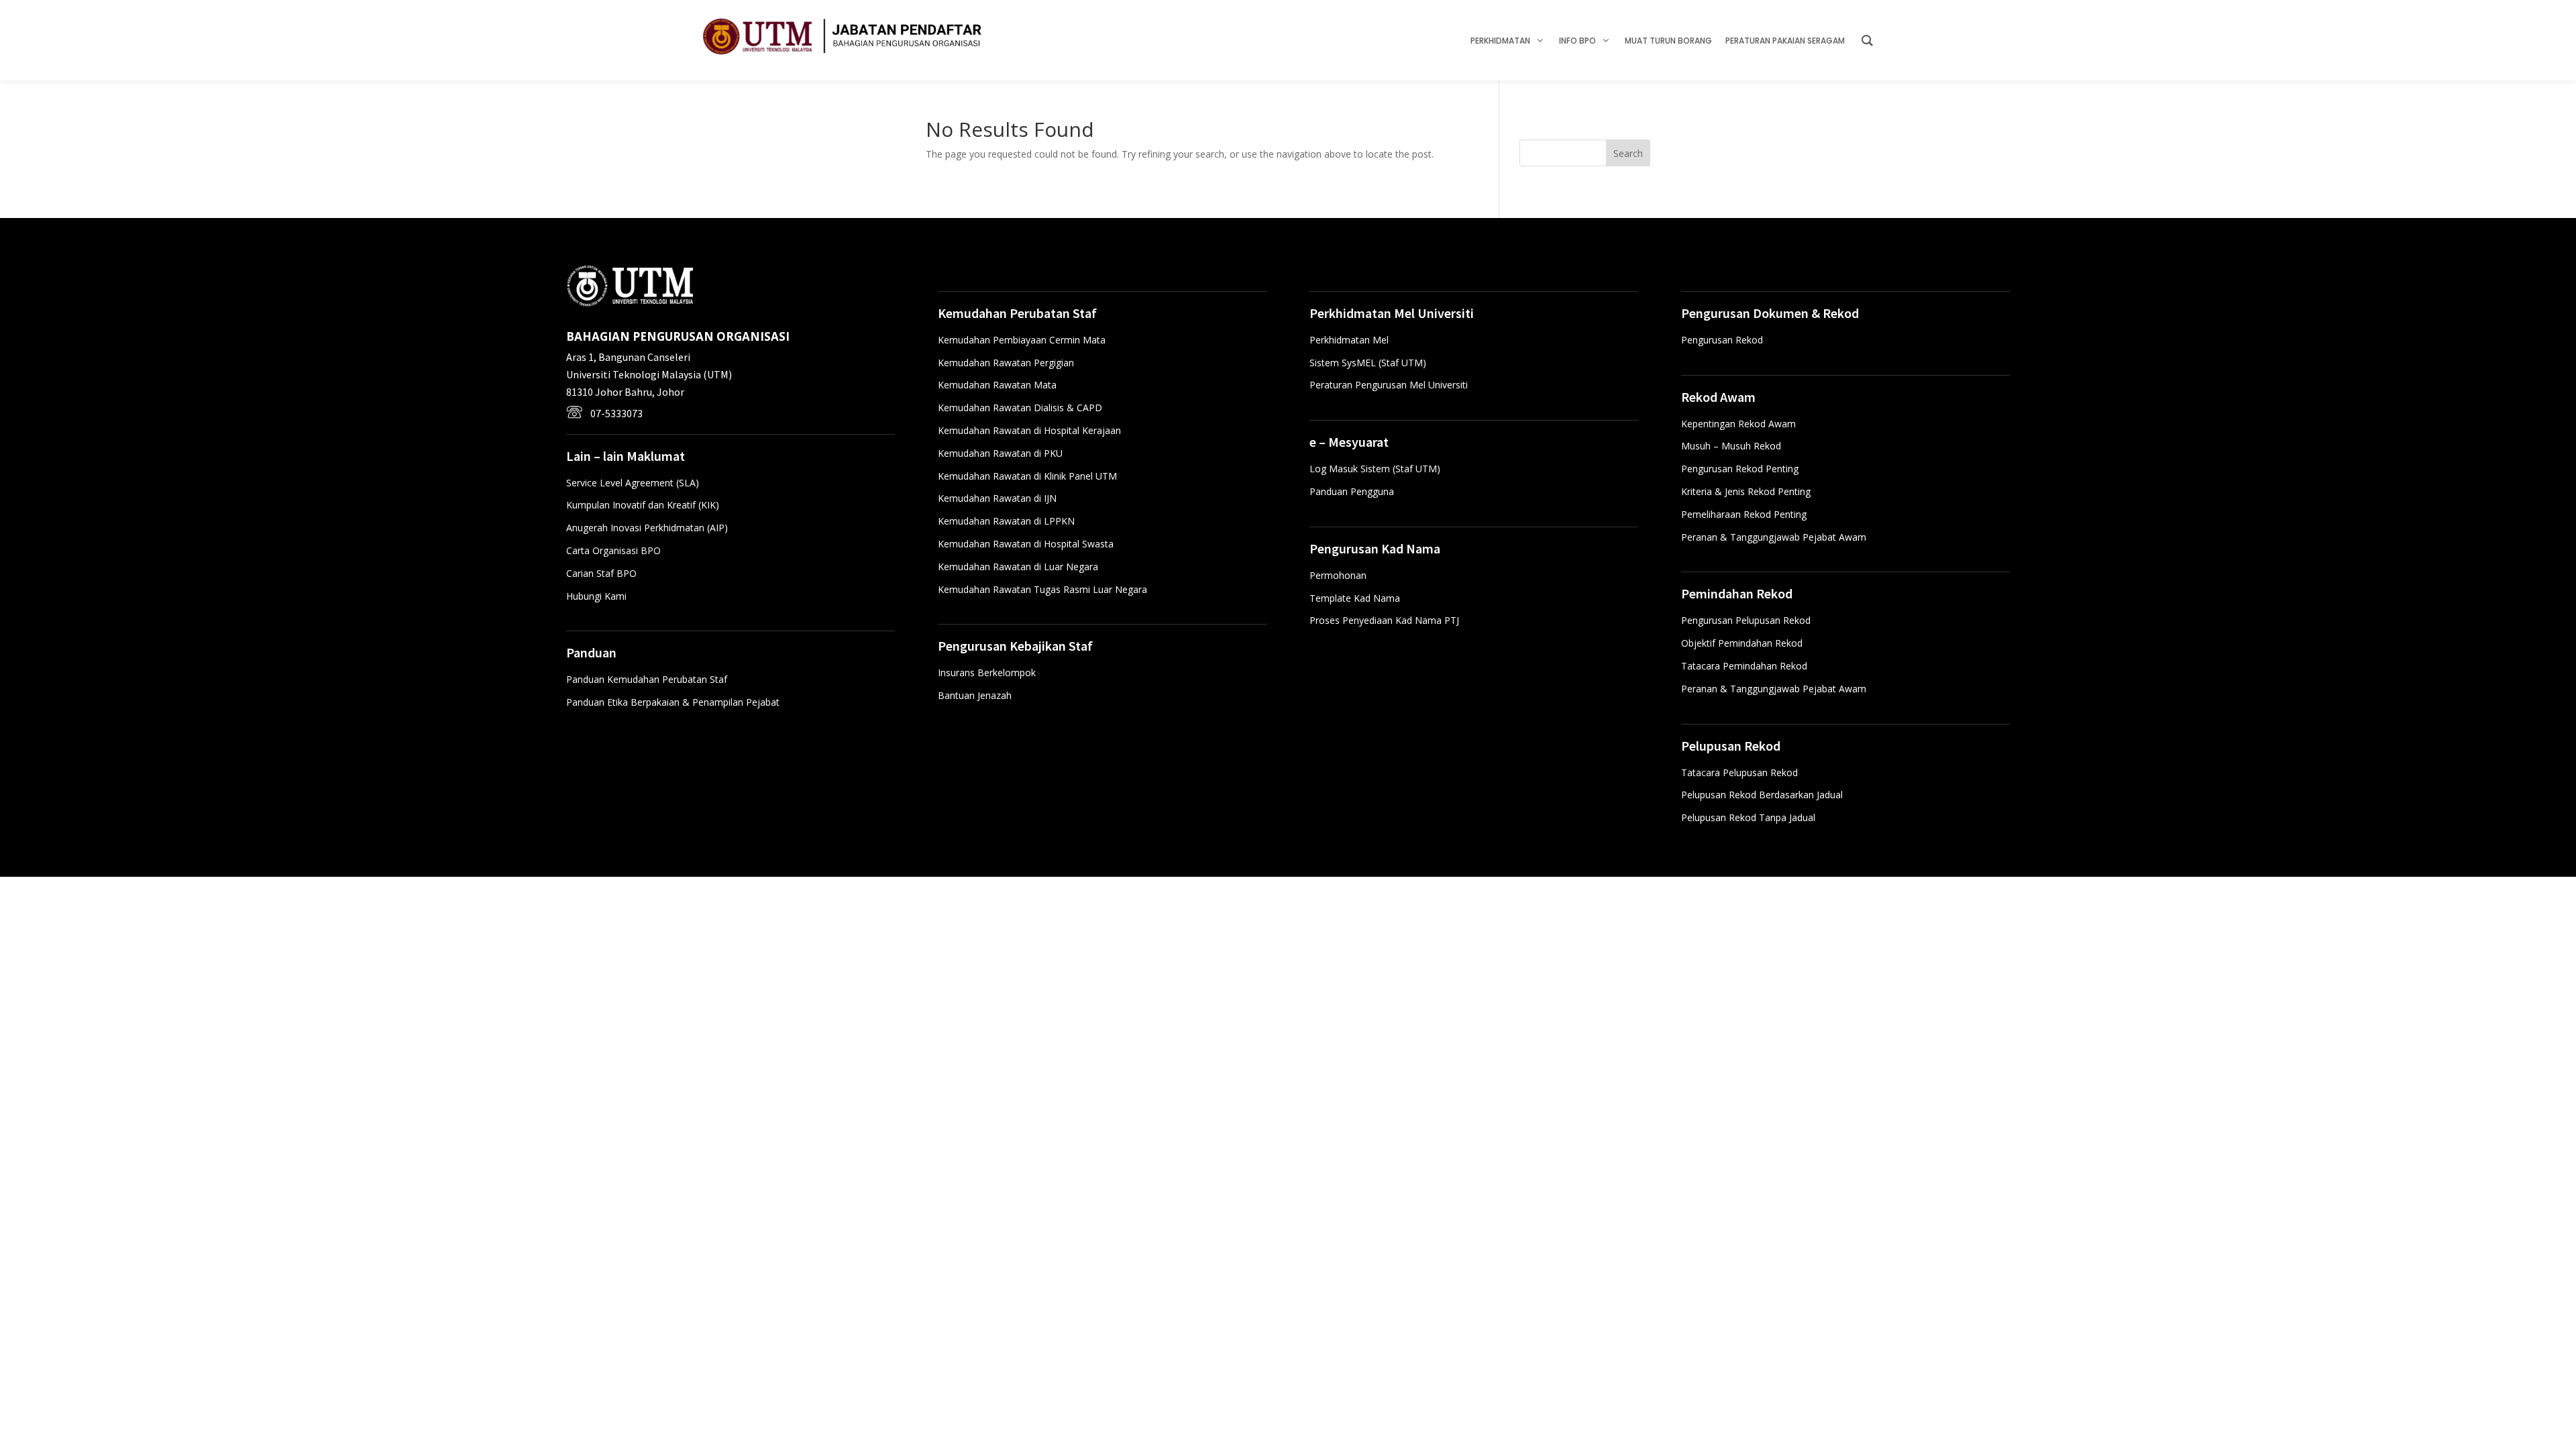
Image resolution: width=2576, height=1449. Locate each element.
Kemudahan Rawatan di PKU (1000, 453)
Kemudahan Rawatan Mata (997, 385)
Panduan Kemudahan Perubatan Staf (647, 679)
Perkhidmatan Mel (1349, 340)
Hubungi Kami (596, 596)
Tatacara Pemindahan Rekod (1744, 666)
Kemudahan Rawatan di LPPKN (1006, 521)
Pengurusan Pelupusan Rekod (1746, 620)
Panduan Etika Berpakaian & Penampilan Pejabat (673, 702)
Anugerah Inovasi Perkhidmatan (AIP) (647, 528)
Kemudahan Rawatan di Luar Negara (1018, 567)
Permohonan (1338, 575)
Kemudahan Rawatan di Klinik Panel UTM (1027, 476)
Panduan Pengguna (1352, 491)
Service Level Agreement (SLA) (633, 483)
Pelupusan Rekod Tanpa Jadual (1748, 817)
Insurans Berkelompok (987, 673)
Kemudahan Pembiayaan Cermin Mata (1022, 340)
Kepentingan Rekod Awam (1738, 424)
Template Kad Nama (1355, 598)
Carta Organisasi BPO (613, 550)
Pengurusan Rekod (1722, 340)
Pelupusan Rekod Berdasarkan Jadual (1762, 795)
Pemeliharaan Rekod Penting (1744, 514)
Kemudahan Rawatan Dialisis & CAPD (1020, 408)
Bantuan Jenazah (975, 695)
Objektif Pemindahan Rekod (1742, 643)
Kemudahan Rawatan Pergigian (1006, 363)
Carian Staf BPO (601, 573)
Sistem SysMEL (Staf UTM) (1368, 363)
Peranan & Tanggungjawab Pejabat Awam (1774, 537)
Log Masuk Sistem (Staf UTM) (1375, 469)
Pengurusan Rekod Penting (1740, 469)
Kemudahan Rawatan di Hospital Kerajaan (1029, 430)
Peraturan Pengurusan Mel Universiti (1389, 385)
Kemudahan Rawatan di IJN (997, 498)
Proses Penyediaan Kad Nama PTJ (1384, 620)
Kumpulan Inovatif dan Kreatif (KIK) (643, 505)
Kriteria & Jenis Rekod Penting (1746, 491)
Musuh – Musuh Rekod (1731, 446)
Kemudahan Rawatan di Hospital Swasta (1026, 544)
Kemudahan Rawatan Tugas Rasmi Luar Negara (1042, 589)
